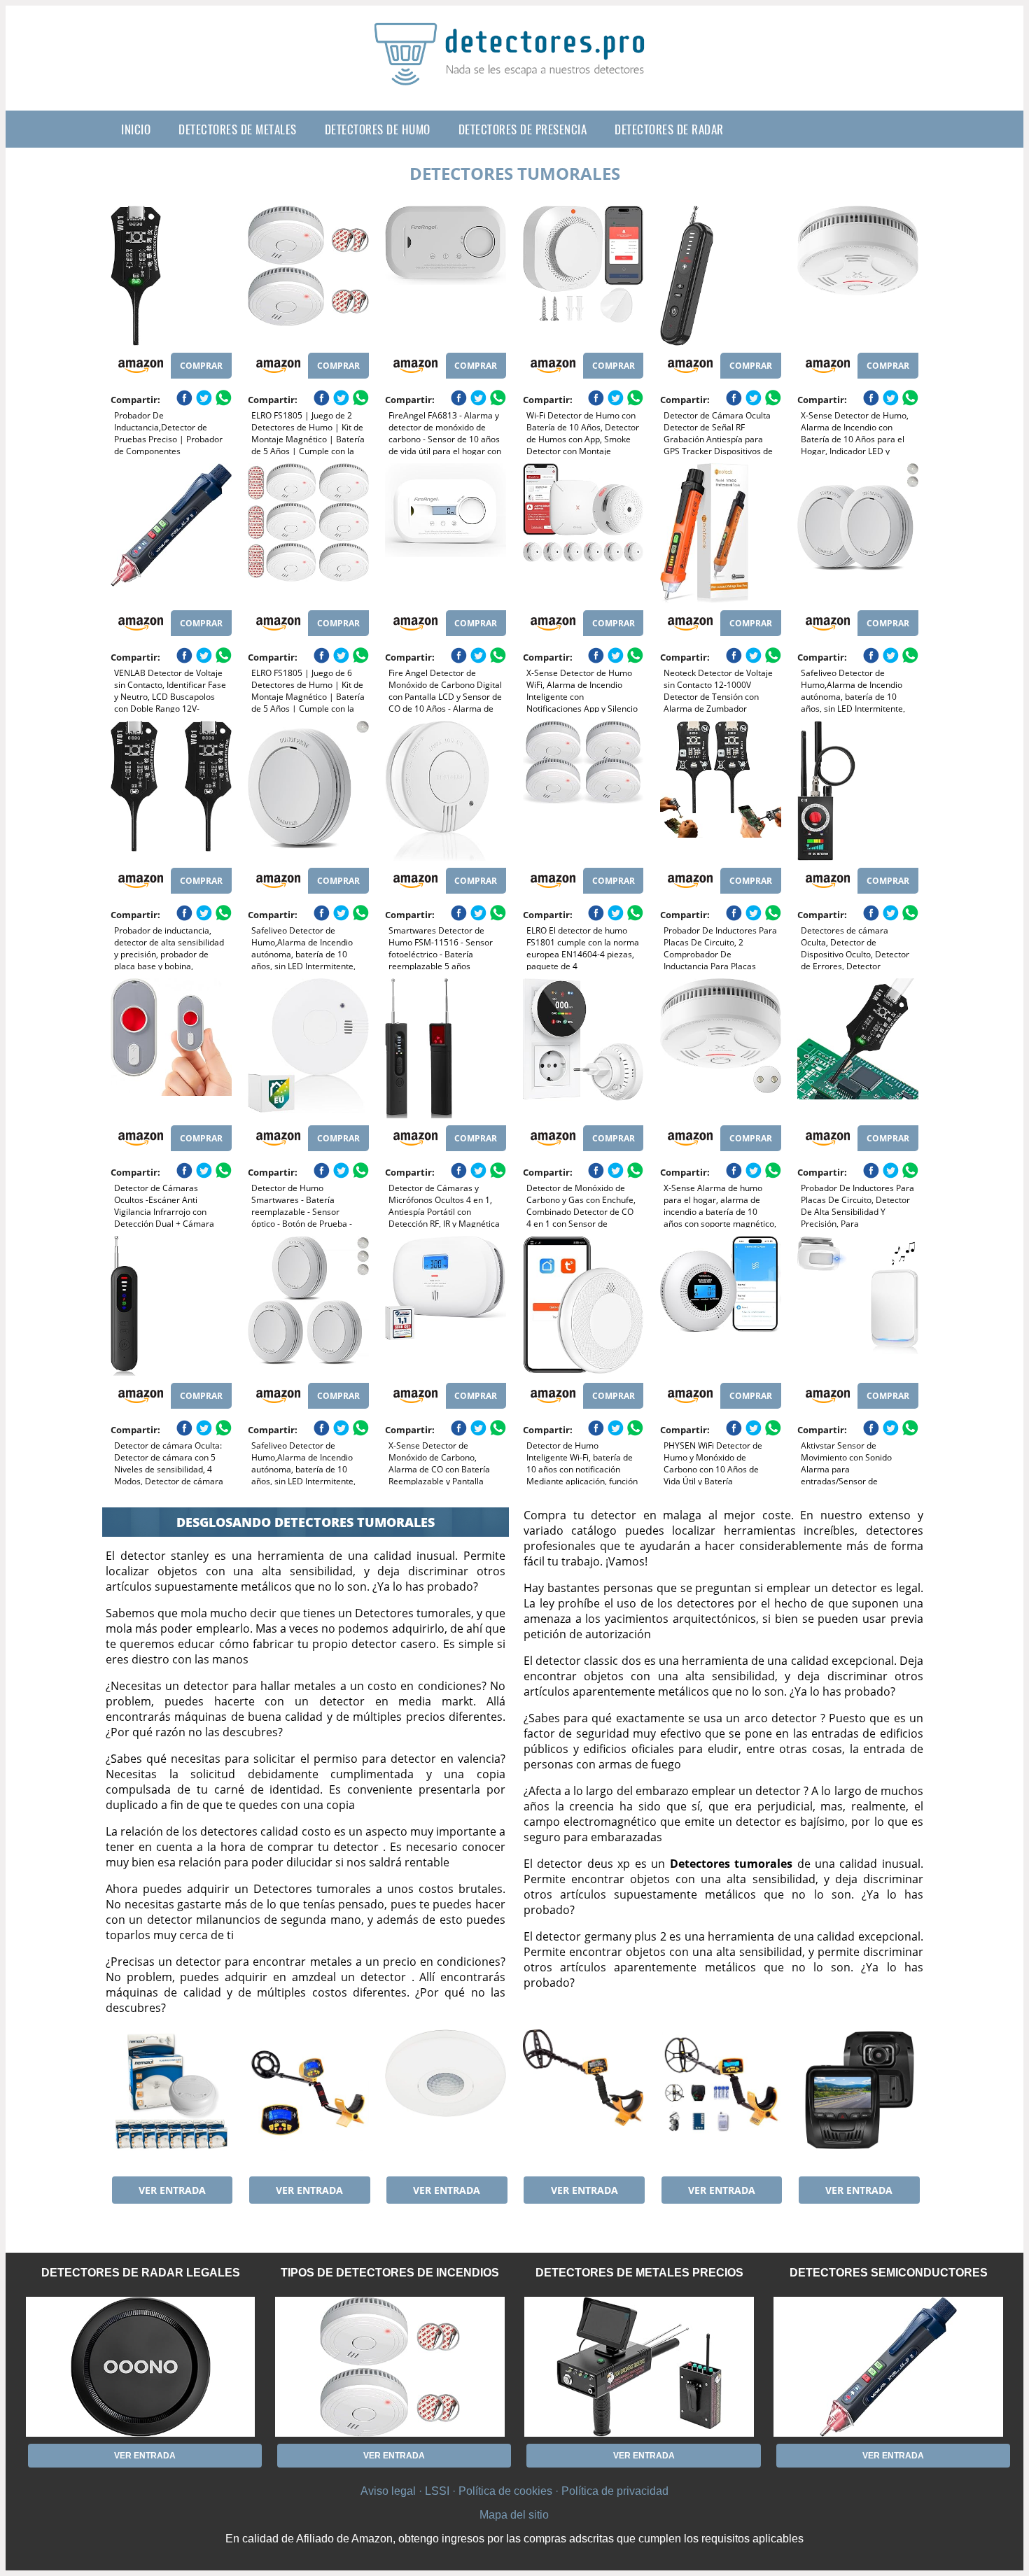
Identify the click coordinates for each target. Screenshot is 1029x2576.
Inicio (136, 129)
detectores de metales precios (639, 2273)
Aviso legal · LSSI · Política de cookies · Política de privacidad (514, 2491)
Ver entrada (172, 2190)
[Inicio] (514, 74)
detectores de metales (238, 129)
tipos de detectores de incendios (390, 2273)
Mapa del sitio (514, 2515)
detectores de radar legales (141, 2273)
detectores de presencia (523, 129)
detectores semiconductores (889, 2273)
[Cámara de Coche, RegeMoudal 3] (858, 2099)
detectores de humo (378, 129)
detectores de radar (669, 129)
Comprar (201, 366)
